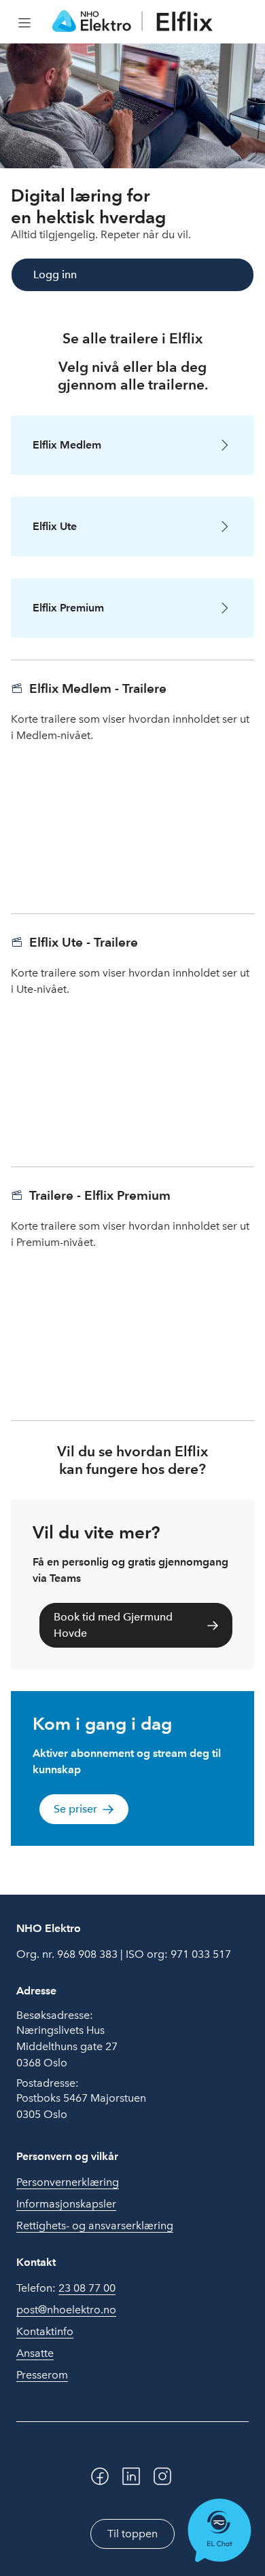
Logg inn (55, 274)
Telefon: (66, 2288)
